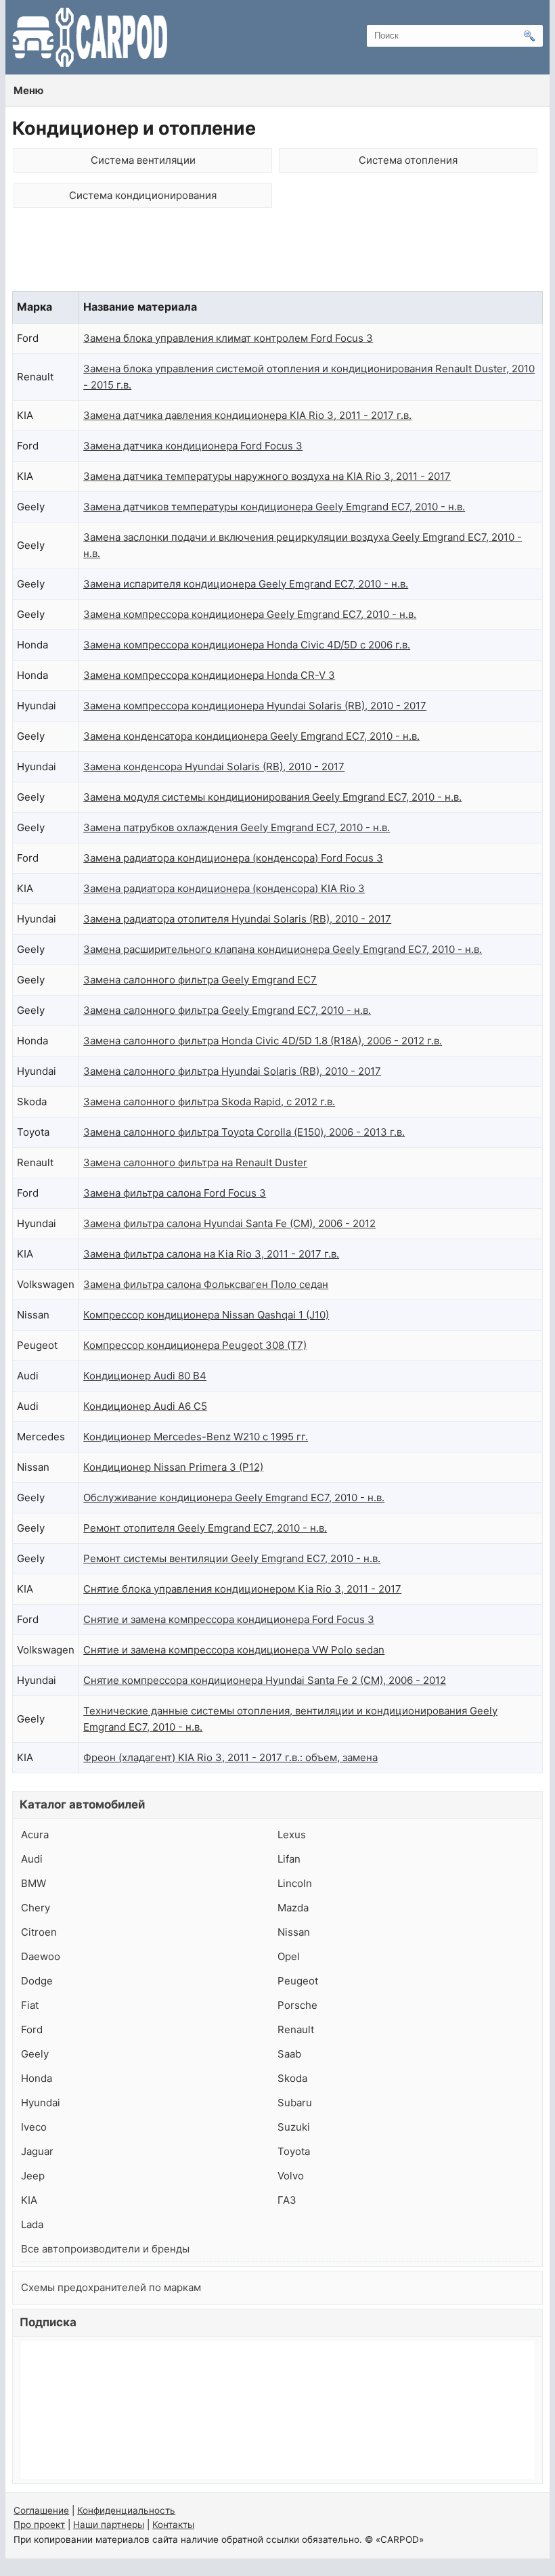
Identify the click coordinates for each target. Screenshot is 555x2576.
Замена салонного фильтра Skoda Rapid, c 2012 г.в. (209, 1102)
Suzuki (294, 2127)
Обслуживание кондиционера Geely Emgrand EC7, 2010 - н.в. (234, 1497)
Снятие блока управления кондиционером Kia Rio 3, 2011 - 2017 (242, 1589)
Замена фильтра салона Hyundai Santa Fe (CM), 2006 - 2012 (229, 1223)
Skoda (292, 2078)
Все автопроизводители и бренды (105, 2249)
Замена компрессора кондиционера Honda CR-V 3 (209, 675)
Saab (289, 2054)
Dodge (37, 1981)
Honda (37, 2078)
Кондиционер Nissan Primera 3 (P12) (173, 1467)
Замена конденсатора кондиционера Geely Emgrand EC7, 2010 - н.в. (251, 736)
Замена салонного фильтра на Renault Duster (195, 1162)
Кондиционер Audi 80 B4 (145, 1376)
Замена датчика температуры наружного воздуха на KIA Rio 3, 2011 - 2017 (267, 476)
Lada (32, 2224)
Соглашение (41, 2510)
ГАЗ (287, 2200)
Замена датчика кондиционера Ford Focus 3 (193, 446)
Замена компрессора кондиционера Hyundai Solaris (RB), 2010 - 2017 (255, 706)
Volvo (291, 2176)
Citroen (39, 1932)
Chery (36, 1908)
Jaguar (37, 2151)
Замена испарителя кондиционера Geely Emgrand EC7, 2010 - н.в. (246, 584)
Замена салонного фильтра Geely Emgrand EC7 (200, 980)
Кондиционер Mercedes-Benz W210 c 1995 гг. (196, 1437)
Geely (35, 2054)
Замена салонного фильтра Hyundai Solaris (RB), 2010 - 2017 (232, 1071)
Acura (35, 1835)
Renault (296, 2029)
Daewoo (41, 1956)
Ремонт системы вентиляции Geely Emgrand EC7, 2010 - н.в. (232, 1558)
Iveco (34, 2127)
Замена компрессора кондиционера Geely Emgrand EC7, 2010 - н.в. (250, 614)
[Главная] (90, 37)
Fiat (30, 2005)
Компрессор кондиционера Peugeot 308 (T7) (195, 1345)
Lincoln (295, 1883)
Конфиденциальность (126, 2510)
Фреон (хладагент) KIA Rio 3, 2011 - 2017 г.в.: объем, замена (230, 1757)
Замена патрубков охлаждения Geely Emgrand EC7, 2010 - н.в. (237, 827)
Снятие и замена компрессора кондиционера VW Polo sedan (234, 1650)
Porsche (297, 2005)
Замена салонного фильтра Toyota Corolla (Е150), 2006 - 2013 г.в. (244, 1132)
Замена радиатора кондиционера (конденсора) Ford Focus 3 (233, 858)
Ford (32, 2029)
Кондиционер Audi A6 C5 (145, 1406)
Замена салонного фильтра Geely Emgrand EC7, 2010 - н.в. (227, 1010)
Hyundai (41, 2103)
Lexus (292, 1835)
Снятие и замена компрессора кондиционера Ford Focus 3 (229, 1619)
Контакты (173, 2525)
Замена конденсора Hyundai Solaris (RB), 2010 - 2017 (214, 767)
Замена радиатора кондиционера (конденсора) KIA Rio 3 (224, 888)
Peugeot (298, 1981)
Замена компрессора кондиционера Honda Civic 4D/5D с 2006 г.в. (247, 645)
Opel (289, 1956)
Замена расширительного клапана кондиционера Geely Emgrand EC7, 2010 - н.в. (283, 949)
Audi (32, 1859)
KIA (29, 2200)
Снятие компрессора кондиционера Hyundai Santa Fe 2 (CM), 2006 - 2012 (265, 1680)
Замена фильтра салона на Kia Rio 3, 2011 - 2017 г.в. (211, 1254)
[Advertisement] (277, 254)
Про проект (39, 2525)
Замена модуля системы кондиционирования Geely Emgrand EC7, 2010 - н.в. (272, 797)
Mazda (293, 1908)
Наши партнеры (109, 2525)
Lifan (289, 1859)
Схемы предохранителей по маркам (111, 2287)
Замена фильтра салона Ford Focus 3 (175, 1193)
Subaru (295, 2103)
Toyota (294, 2151)
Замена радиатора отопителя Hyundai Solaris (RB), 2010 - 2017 (237, 919)
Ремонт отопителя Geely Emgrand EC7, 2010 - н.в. (205, 1528)
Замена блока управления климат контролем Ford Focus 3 (228, 338)
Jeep (33, 2176)
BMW (34, 1883)
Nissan (294, 1932)
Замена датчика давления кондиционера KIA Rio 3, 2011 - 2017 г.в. (247, 415)
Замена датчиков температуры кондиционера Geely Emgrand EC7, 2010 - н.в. (274, 507)
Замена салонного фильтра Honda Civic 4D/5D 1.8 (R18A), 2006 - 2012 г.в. (263, 1041)
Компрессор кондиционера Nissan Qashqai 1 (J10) (206, 1315)
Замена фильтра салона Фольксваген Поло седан (206, 1284)
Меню (28, 90)
